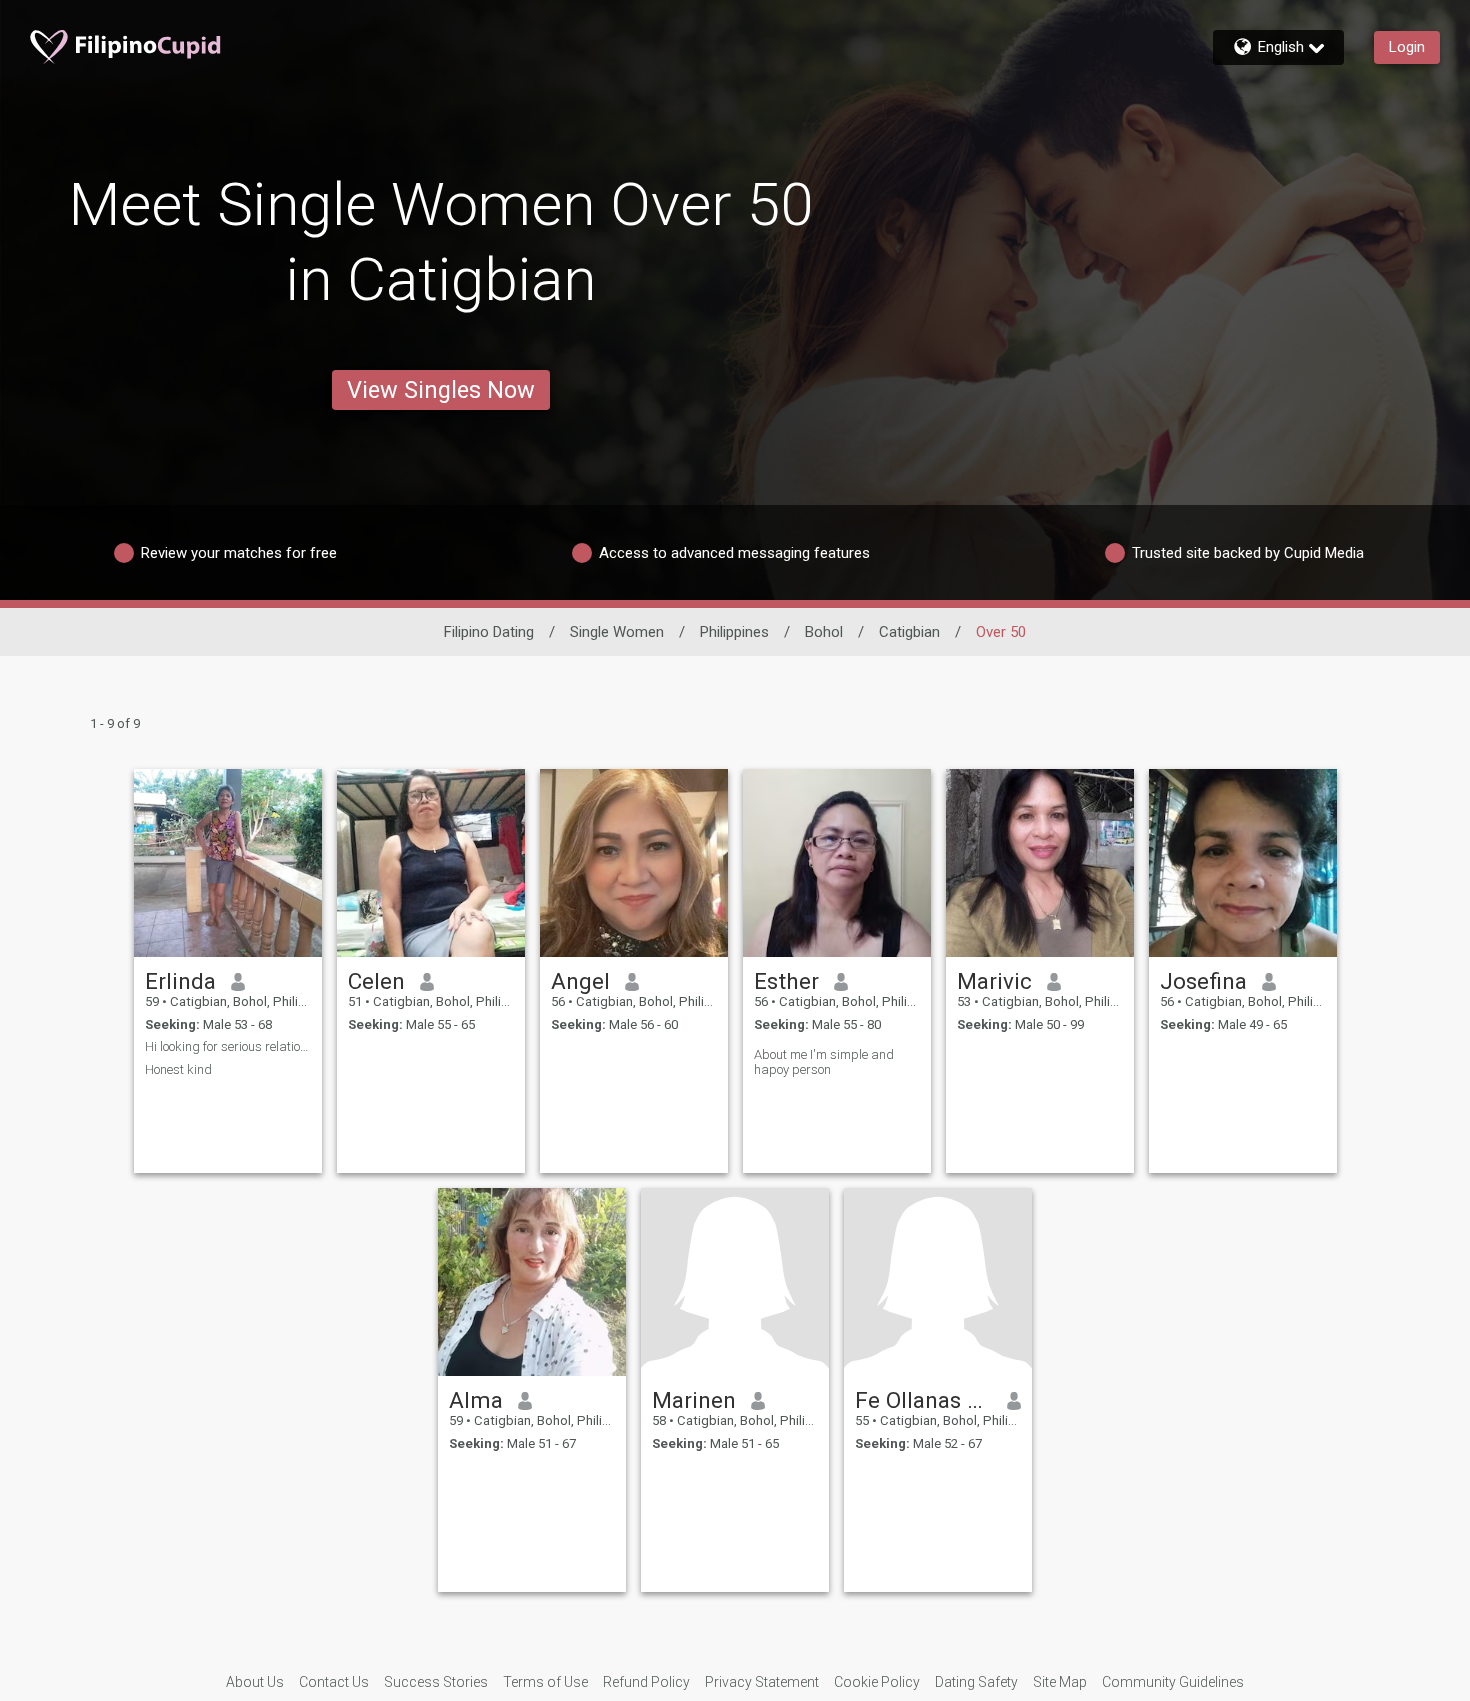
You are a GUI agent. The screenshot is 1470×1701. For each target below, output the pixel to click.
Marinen (694, 1400)
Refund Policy (646, 1682)
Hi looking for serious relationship (228, 1046)
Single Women (617, 632)
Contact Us (334, 1682)
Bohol (824, 632)
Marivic (994, 981)
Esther (786, 981)
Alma (476, 1400)
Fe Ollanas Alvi (923, 1400)
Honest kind (178, 1069)
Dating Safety (976, 1682)
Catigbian (909, 632)
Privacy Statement (762, 1682)
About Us (255, 1682)
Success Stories (436, 1682)
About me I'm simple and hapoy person (824, 1062)
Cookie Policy (877, 1682)
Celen (376, 981)
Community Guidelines (1173, 1682)
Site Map (1060, 1682)
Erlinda (180, 981)
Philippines (734, 632)
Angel (580, 981)
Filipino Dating (489, 632)
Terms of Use (545, 1682)
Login (1407, 47)
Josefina (1203, 981)
